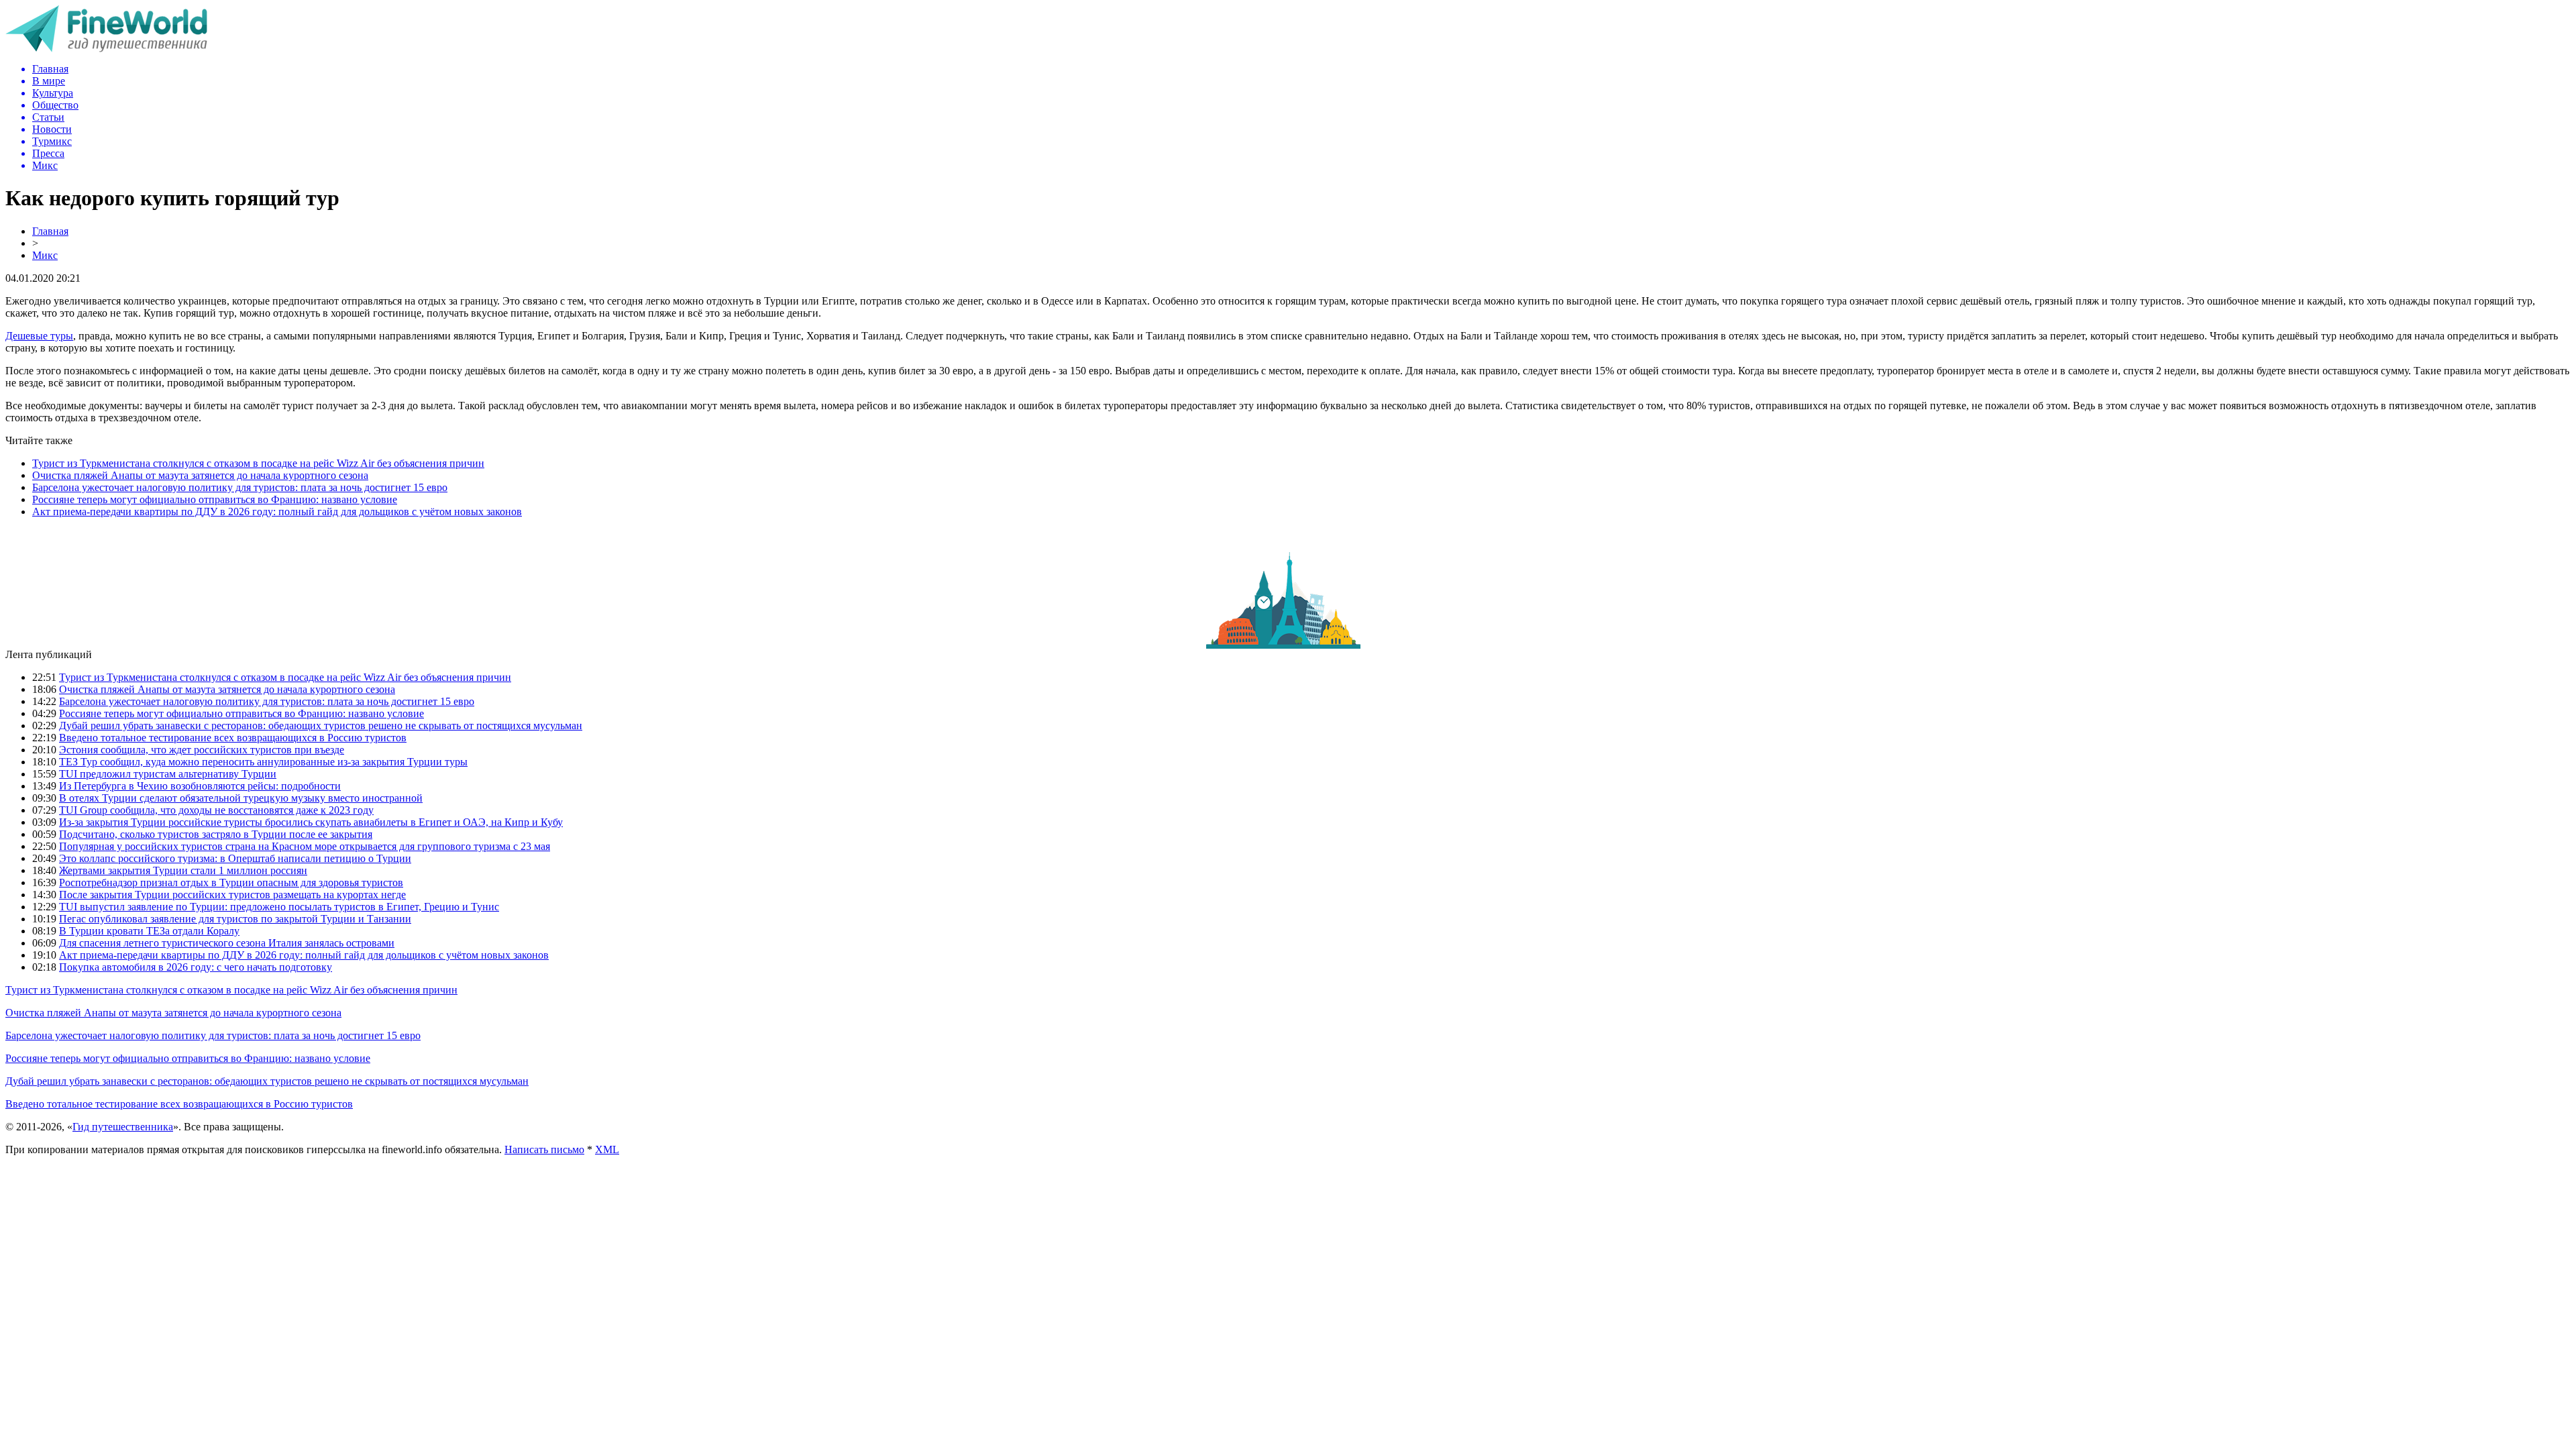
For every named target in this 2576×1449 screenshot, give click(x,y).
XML (607, 1149)
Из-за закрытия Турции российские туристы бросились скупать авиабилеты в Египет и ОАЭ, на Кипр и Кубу (311, 822)
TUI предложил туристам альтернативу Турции (168, 774)
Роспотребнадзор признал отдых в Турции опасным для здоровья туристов (231, 882)
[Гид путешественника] (106, 49)
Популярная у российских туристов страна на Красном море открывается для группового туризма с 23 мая (305, 846)
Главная (50, 231)
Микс (45, 255)
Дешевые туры (39, 336)
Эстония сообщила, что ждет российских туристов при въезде (202, 750)
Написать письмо (544, 1149)
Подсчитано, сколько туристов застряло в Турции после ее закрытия (216, 834)
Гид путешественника (123, 1127)
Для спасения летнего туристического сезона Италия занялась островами (227, 943)
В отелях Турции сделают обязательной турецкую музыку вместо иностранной (241, 798)
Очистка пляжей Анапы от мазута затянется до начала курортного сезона (200, 475)
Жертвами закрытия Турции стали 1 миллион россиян (183, 870)
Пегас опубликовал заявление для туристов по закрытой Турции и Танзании (235, 919)
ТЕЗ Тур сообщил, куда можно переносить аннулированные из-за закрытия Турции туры (263, 762)
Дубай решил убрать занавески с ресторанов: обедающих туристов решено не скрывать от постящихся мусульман (321, 726)
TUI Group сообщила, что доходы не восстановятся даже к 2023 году (216, 810)
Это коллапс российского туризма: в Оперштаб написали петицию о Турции (235, 858)
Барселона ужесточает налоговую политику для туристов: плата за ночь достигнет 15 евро (240, 487)
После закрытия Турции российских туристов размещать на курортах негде (232, 895)
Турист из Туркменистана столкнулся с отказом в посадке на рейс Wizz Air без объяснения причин (258, 463)
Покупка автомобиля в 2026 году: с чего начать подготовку (196, 967)
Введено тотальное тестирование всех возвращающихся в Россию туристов (233, 738)
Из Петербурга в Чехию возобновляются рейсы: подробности (200, 786)
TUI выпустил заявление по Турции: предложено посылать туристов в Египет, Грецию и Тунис (279, 907)
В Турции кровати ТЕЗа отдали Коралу (149, 931)
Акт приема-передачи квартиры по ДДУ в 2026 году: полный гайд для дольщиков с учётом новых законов (277, 512)
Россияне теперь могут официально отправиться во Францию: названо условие (215, 499)
